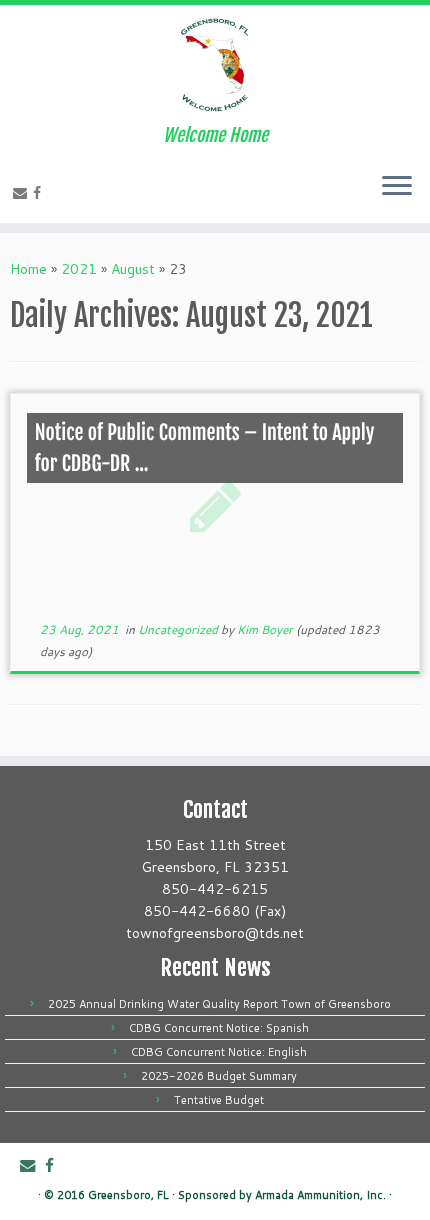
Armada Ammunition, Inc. (320, 1195)
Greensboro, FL (128, 1195)
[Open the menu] (397, 187)
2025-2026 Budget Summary (219, 1076)
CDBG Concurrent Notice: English (219, 1052)
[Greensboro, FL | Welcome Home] (215, 65)
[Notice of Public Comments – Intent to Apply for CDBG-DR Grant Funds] (215, 506)
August (133, 269)
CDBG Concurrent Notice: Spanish (219, 1028)
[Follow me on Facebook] (40, 193)
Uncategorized (179, 629)
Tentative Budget (219, 1100)
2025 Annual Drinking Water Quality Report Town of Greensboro (219, 1004)
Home (28, 269)
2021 (79, 269)
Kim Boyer (265, 629)
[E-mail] (23, 193)
